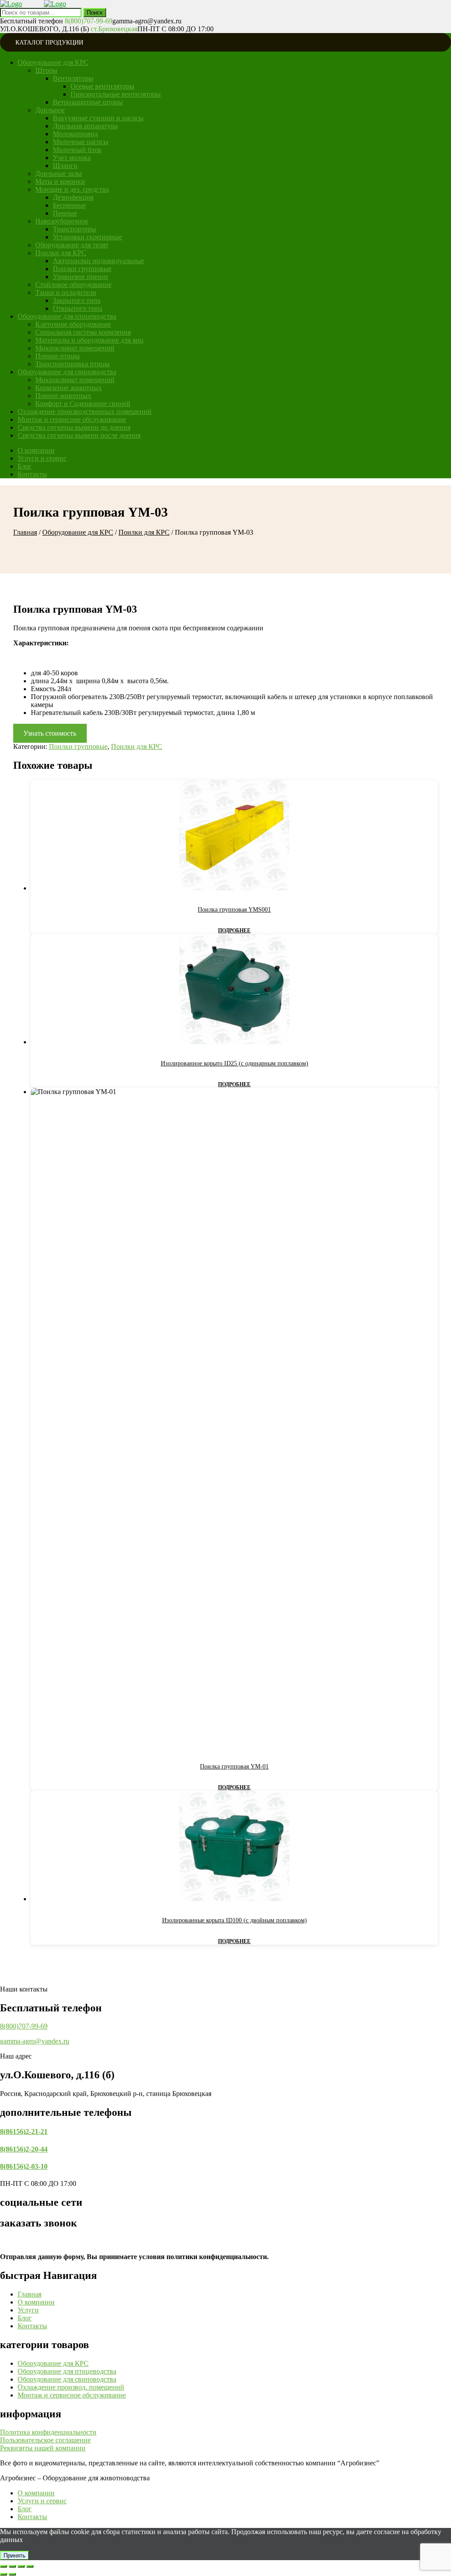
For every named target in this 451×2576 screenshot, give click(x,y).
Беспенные (69, 205)
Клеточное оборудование (73, 324)
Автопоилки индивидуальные (98, 261)
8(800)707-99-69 (24, 2026)
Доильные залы (59, 173)
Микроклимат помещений (75, 348)
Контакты (32, 474)
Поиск (95, 13)
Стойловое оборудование (73, 285)
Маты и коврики (60, 181)
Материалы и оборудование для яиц (89, 340)
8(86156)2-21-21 (24, 2131)
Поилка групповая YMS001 (234, 910)
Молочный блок (77, 150)
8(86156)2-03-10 (24, 2166)
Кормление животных (68, 388)
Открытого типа (78, 308)
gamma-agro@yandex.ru (35, 2041)
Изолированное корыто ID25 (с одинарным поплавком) (235, 1063)
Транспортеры (74, 229)
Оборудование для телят (72, 245)
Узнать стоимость (50, 733)
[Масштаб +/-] (4, 2566)
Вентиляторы (73, 78)
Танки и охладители (66, 292)
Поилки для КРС (61, 253)
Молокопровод (75, 134)
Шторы (46, 70)
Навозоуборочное (62, 221)
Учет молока (72, 158)
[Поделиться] (21, 2566)
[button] (48, 2432)
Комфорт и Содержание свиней (83, 404)
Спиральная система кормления (83, 332)
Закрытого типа (77, 300)
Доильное (50, 110)
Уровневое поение (81, 277)
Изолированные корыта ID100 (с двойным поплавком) (235, 1920)
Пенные (65, 213)
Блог (25, 466)
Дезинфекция (73, 197)
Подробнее (234, 931)
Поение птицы (57, 356)
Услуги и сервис (42, 458)
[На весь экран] (12, 2566)
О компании (36, 450)
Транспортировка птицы (72, 364)
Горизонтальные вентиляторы (116, 94)
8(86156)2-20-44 (24, 2149)
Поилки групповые (82, 269)
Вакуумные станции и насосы (98, 118)
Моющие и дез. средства (72, 189)
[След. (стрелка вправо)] (12, 2574)
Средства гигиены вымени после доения (79, 435)
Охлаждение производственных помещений (85, 411)
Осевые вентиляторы (102, 86)
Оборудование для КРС (53, 62)
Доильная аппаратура (85, 126)
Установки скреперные (87, 237)
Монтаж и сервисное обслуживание (72, 419)
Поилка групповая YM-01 (234, 1766)
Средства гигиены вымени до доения (74, 427)
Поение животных (63, 396)
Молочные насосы (81, 142)
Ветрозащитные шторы (88, 102)
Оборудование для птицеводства (67, 316)
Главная (25, 532)
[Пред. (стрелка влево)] (4, 2574)
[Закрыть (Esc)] (30, 2566)
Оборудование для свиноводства (67, 372)
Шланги (65, 166)
